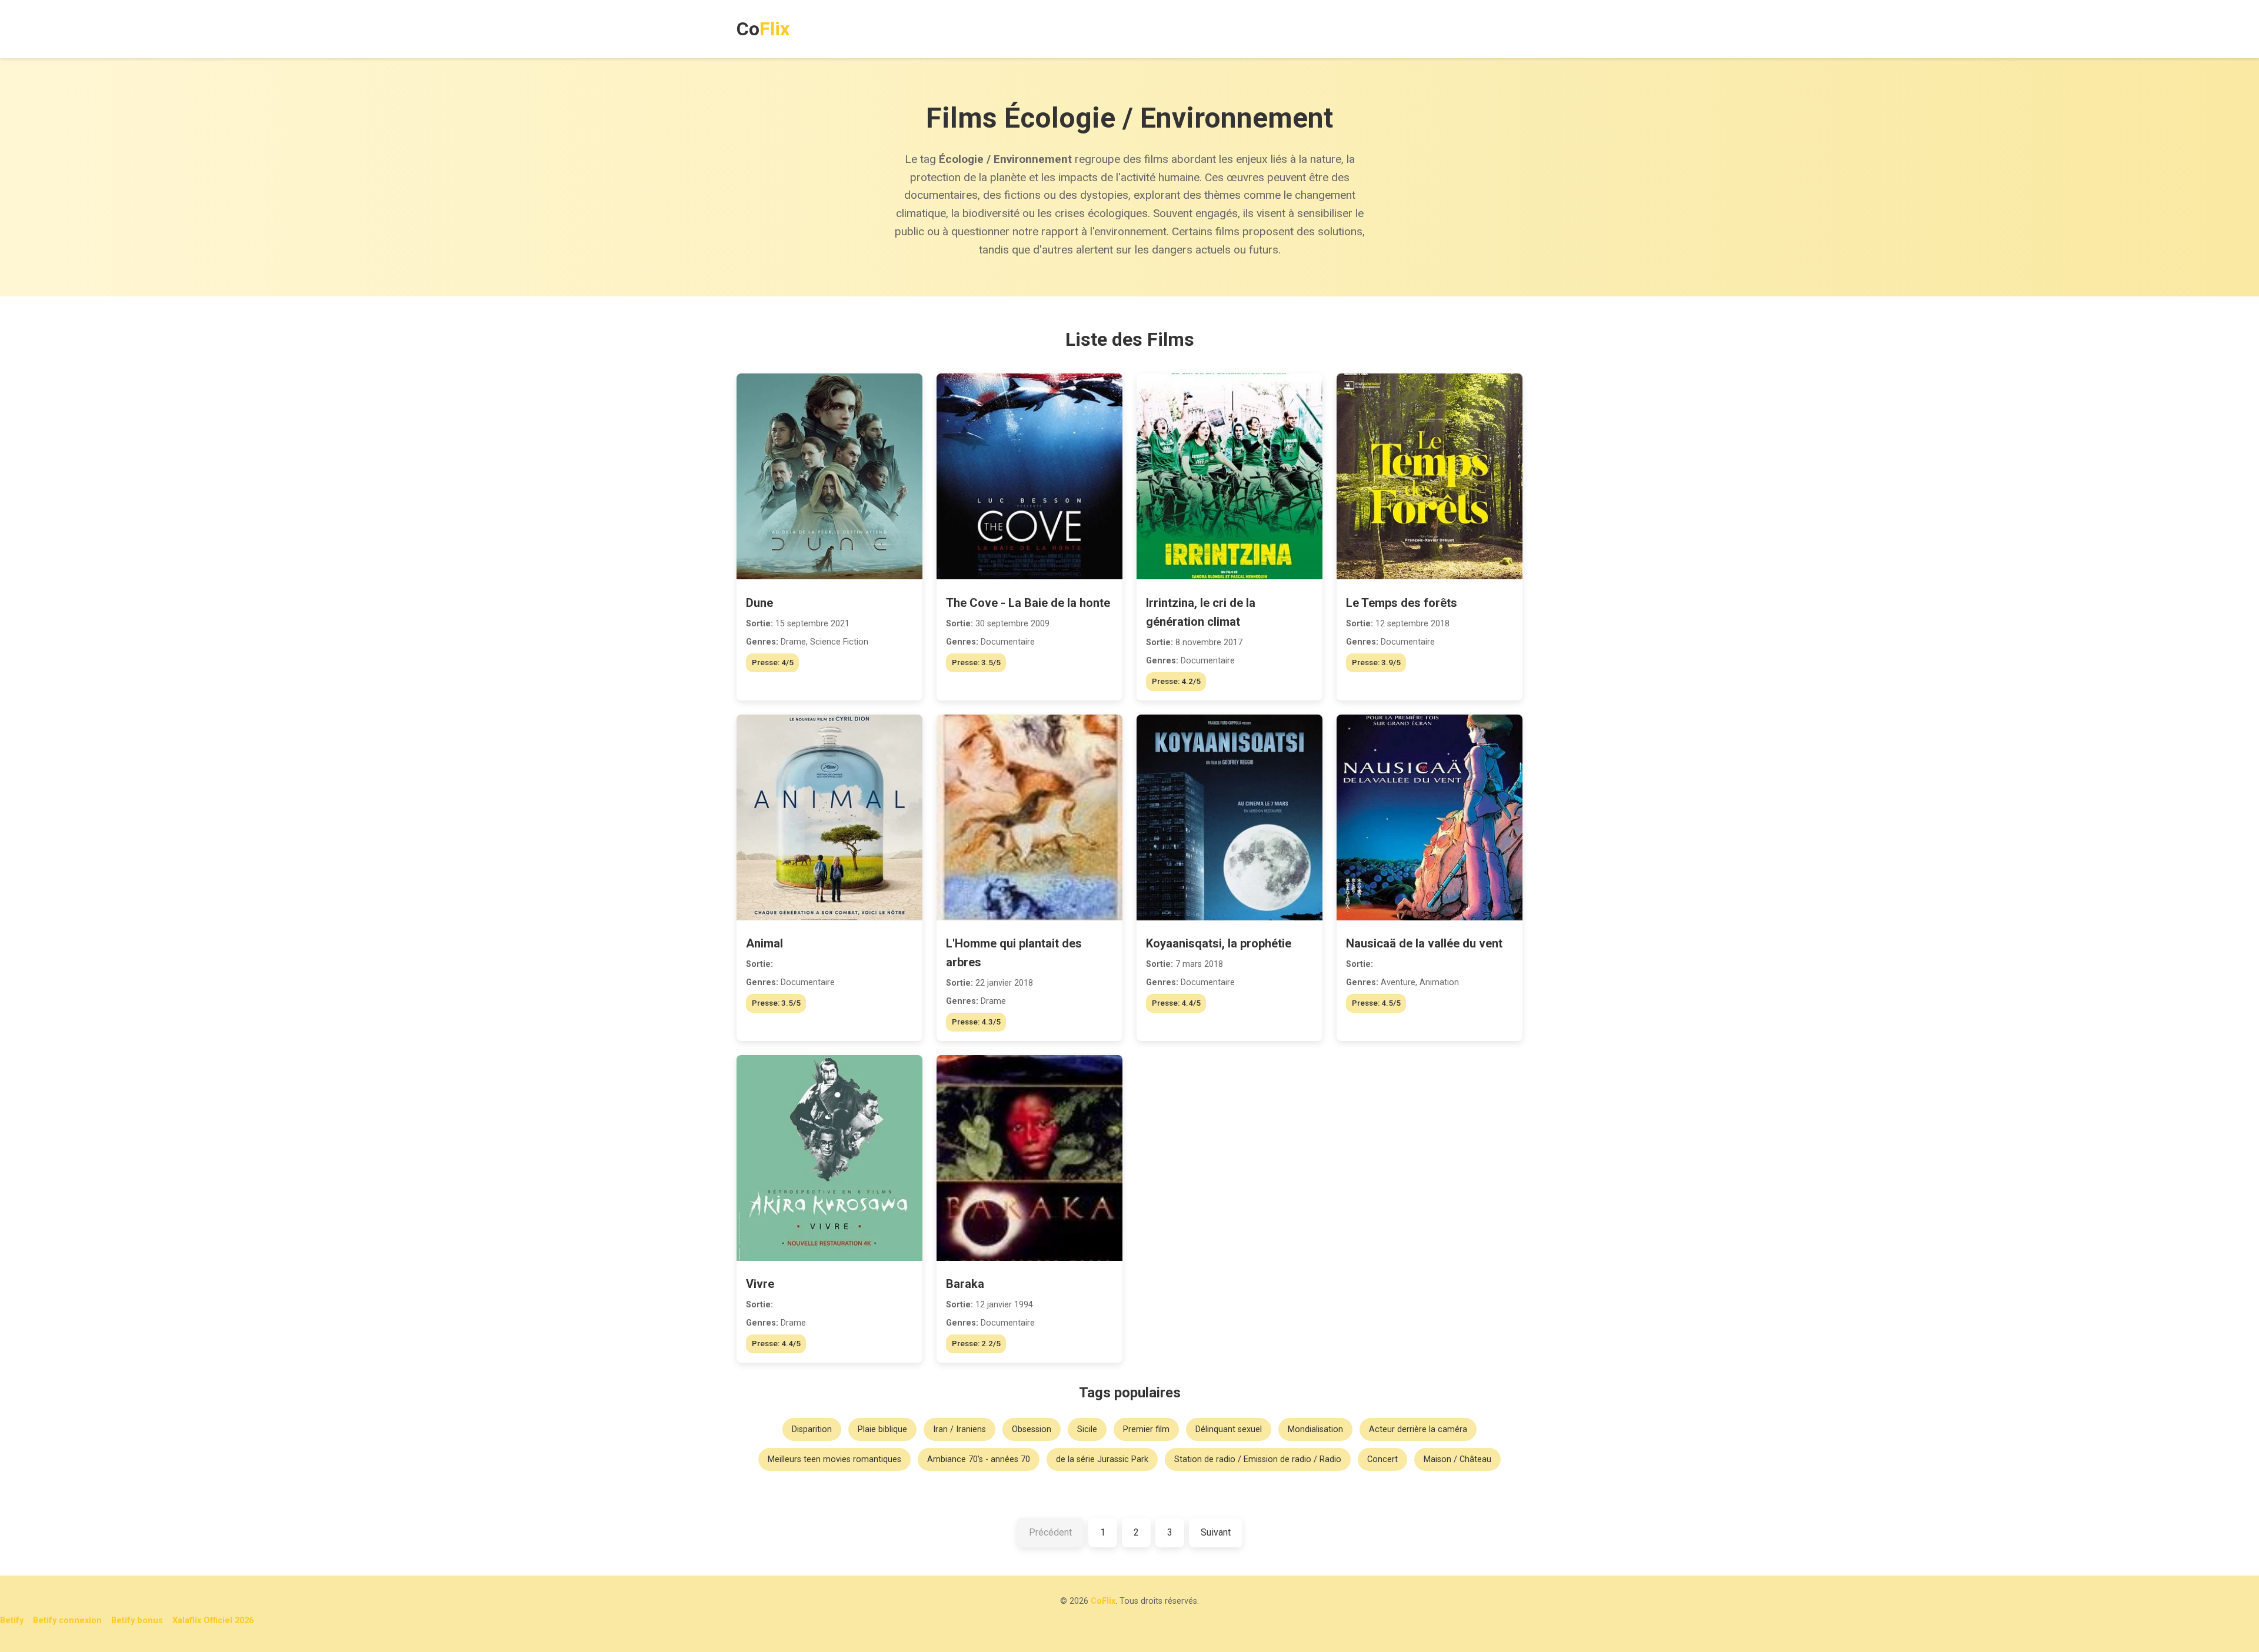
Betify (12, 1621)
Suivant (1216, 1532)
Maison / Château (1457, 1459)
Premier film (1146, 1429)
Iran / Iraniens (959, 1429)
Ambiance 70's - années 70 (979, 1459)
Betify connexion (67, 1621)
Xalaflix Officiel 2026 (213, 1621)
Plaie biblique (882, 1429)
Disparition (812, 1429)
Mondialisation (1315, 1429)
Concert (1382, 1459)
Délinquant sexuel (1229, 1429)
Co (763, 29)
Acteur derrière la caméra (1418, 1429)
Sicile (1087, 1429)
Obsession (1032, 1429)
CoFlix (1103, 1601)
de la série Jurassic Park (1102, 1459)
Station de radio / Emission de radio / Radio (1258, 1459)
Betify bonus (137, 1621)
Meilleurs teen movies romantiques (834, 1459)
